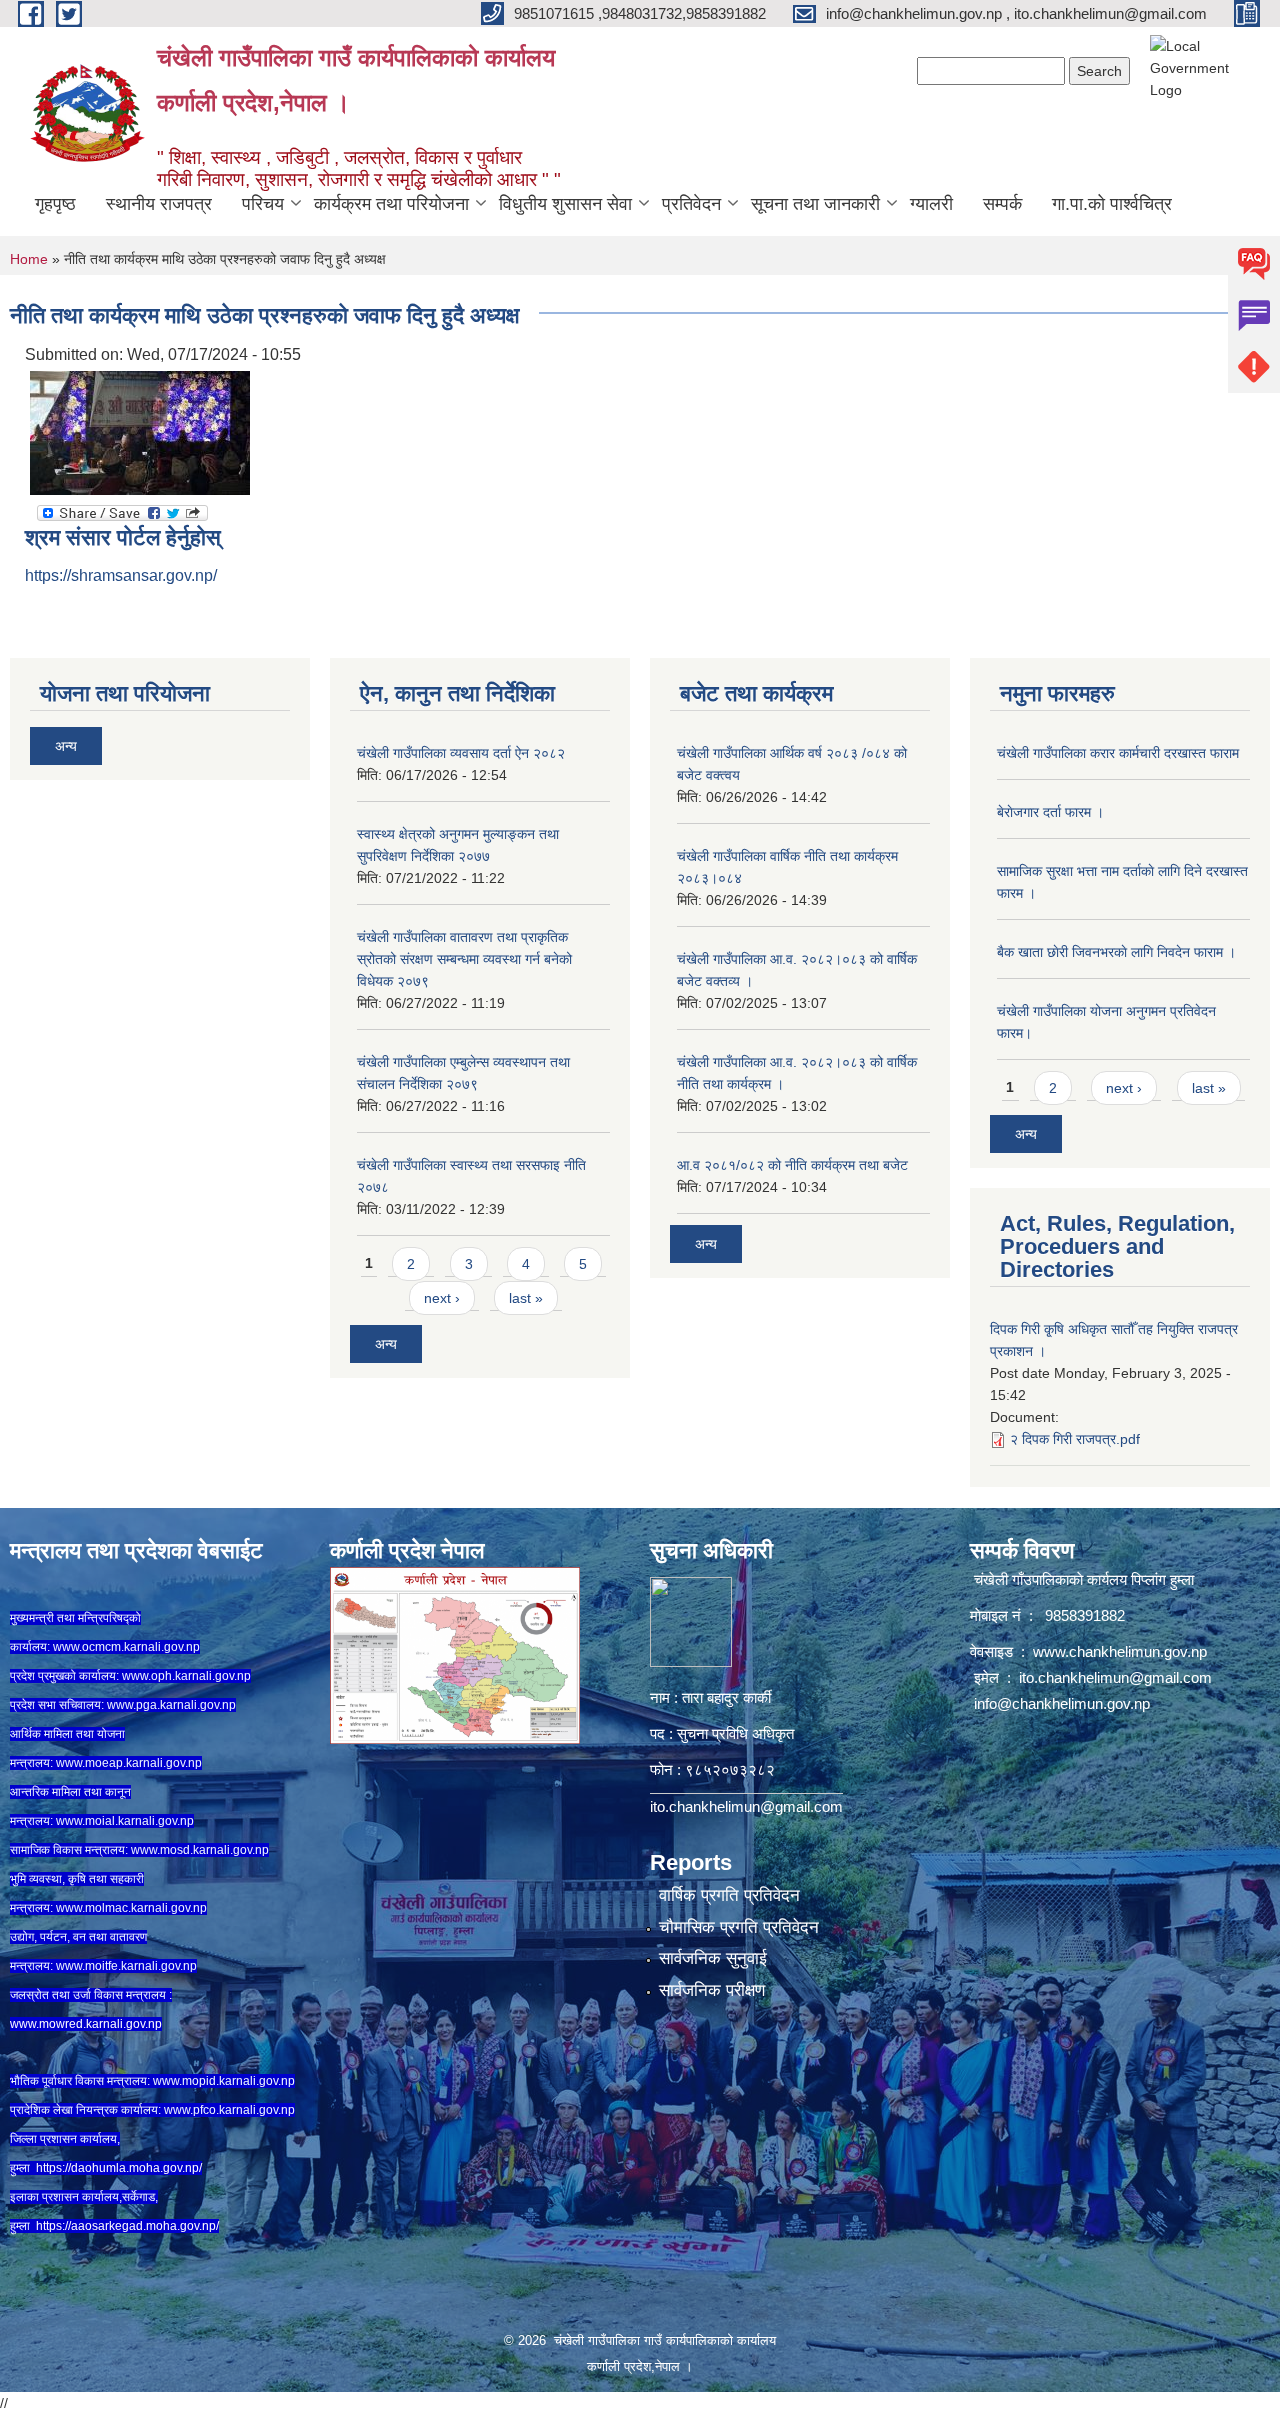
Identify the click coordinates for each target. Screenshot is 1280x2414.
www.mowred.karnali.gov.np (86, 2024)
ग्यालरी (931, 204)
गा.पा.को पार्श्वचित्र (1112, 204)
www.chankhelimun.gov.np (1122, 1651)
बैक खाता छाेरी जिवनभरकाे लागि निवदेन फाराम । (1116, 952)
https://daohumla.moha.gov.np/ (119, 2168)
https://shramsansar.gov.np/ (121, 575)
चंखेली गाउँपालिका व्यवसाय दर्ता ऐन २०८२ (461, 753)
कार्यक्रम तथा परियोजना (391, 204)
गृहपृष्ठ (55, 204)
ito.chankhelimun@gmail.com (746, 1806)
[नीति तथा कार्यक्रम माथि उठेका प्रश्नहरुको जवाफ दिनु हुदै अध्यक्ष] (140, 431)
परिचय (263, 204)
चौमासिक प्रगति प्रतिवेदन (739, 1927)
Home (29, 259)
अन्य (66, 746)
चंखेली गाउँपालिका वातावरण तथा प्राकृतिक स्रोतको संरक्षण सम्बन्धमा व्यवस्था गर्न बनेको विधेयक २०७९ (464, 959)
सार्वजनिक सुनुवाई (713, 1958)
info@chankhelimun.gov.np (1062, 1703)
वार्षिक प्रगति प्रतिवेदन (729, 1895)
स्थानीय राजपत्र (159, 204)
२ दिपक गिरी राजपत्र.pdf (1075, 1439)
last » (526, 1298)
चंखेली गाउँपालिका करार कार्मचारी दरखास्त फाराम (1118, 753)
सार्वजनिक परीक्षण (712, 1990)
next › (442, 1298)
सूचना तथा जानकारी (815, 204)
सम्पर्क (1002, 204)
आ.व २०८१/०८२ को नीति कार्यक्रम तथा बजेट (792, 1165)
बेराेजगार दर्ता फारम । (1050, 812)
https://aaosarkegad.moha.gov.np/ (127, 2226)
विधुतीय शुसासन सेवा (565, 204)
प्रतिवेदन (691, 204)
